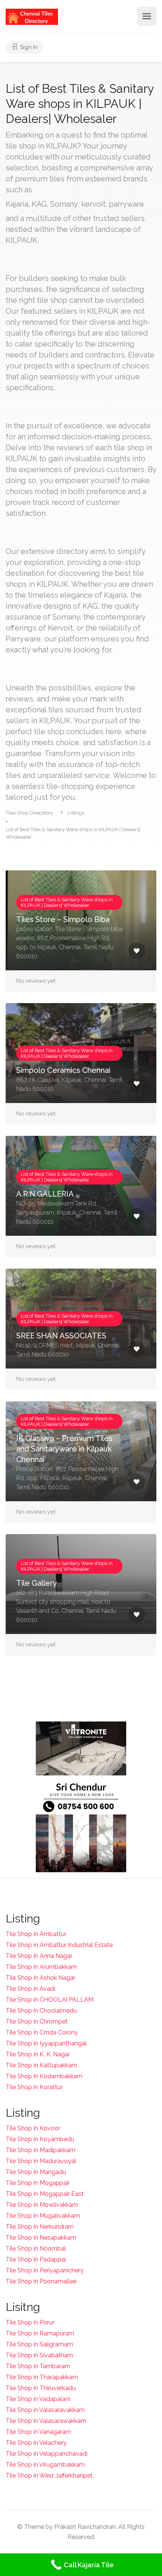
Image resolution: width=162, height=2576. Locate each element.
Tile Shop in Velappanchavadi (47, 2454)
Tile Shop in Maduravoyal (41, 2161)
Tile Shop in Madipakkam (40, 2150)
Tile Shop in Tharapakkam (42, 2377)
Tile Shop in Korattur (34, 2087)
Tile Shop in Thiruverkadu (41, 2388)
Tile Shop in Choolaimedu (41, 2011)
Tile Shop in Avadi (30, 1989)
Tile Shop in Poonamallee (41, 2281)
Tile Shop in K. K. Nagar (38, 2054)
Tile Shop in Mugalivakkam (43, 2216)
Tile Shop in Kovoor (33, 2128)
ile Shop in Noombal (38, 2248)
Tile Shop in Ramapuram (40, 2333)
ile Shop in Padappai (38, 2259)
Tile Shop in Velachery (36, 2443)
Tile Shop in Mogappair (38, 2183)
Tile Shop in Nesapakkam (41, 2238)
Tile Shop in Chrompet (37, 2021)
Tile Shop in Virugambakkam (45, 2465)
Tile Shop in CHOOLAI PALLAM (50, 2000)
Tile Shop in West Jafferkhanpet (49, 2476)
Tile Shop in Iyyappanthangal (46, 2043)
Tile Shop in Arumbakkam (41, 1967)
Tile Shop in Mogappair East (45, 2194)
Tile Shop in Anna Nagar (39, 1956)
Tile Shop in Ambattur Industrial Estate (59, 1945)
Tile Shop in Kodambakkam (44, 2076)
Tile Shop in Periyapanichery (45, 2270)
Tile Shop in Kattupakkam (41, 2065)
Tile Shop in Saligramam (39, 2344)
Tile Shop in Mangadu (36, 2172)
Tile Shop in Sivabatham (39, 2355)
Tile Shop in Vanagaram (38, 2432)
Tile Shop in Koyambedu (40, 2139)
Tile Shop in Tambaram (38, 2366)
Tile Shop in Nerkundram (40, 2227)
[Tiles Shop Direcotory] (32, 16)
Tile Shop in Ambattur (36, 1934)
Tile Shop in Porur (30, 2322)
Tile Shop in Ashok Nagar (40, 1978)
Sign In (28, 47)
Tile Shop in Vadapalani (38, 2399)
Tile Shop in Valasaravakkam (45, 2410)
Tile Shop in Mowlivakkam (42, 2205)
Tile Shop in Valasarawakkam (46, 2421)
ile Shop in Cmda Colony (44, 2032)
